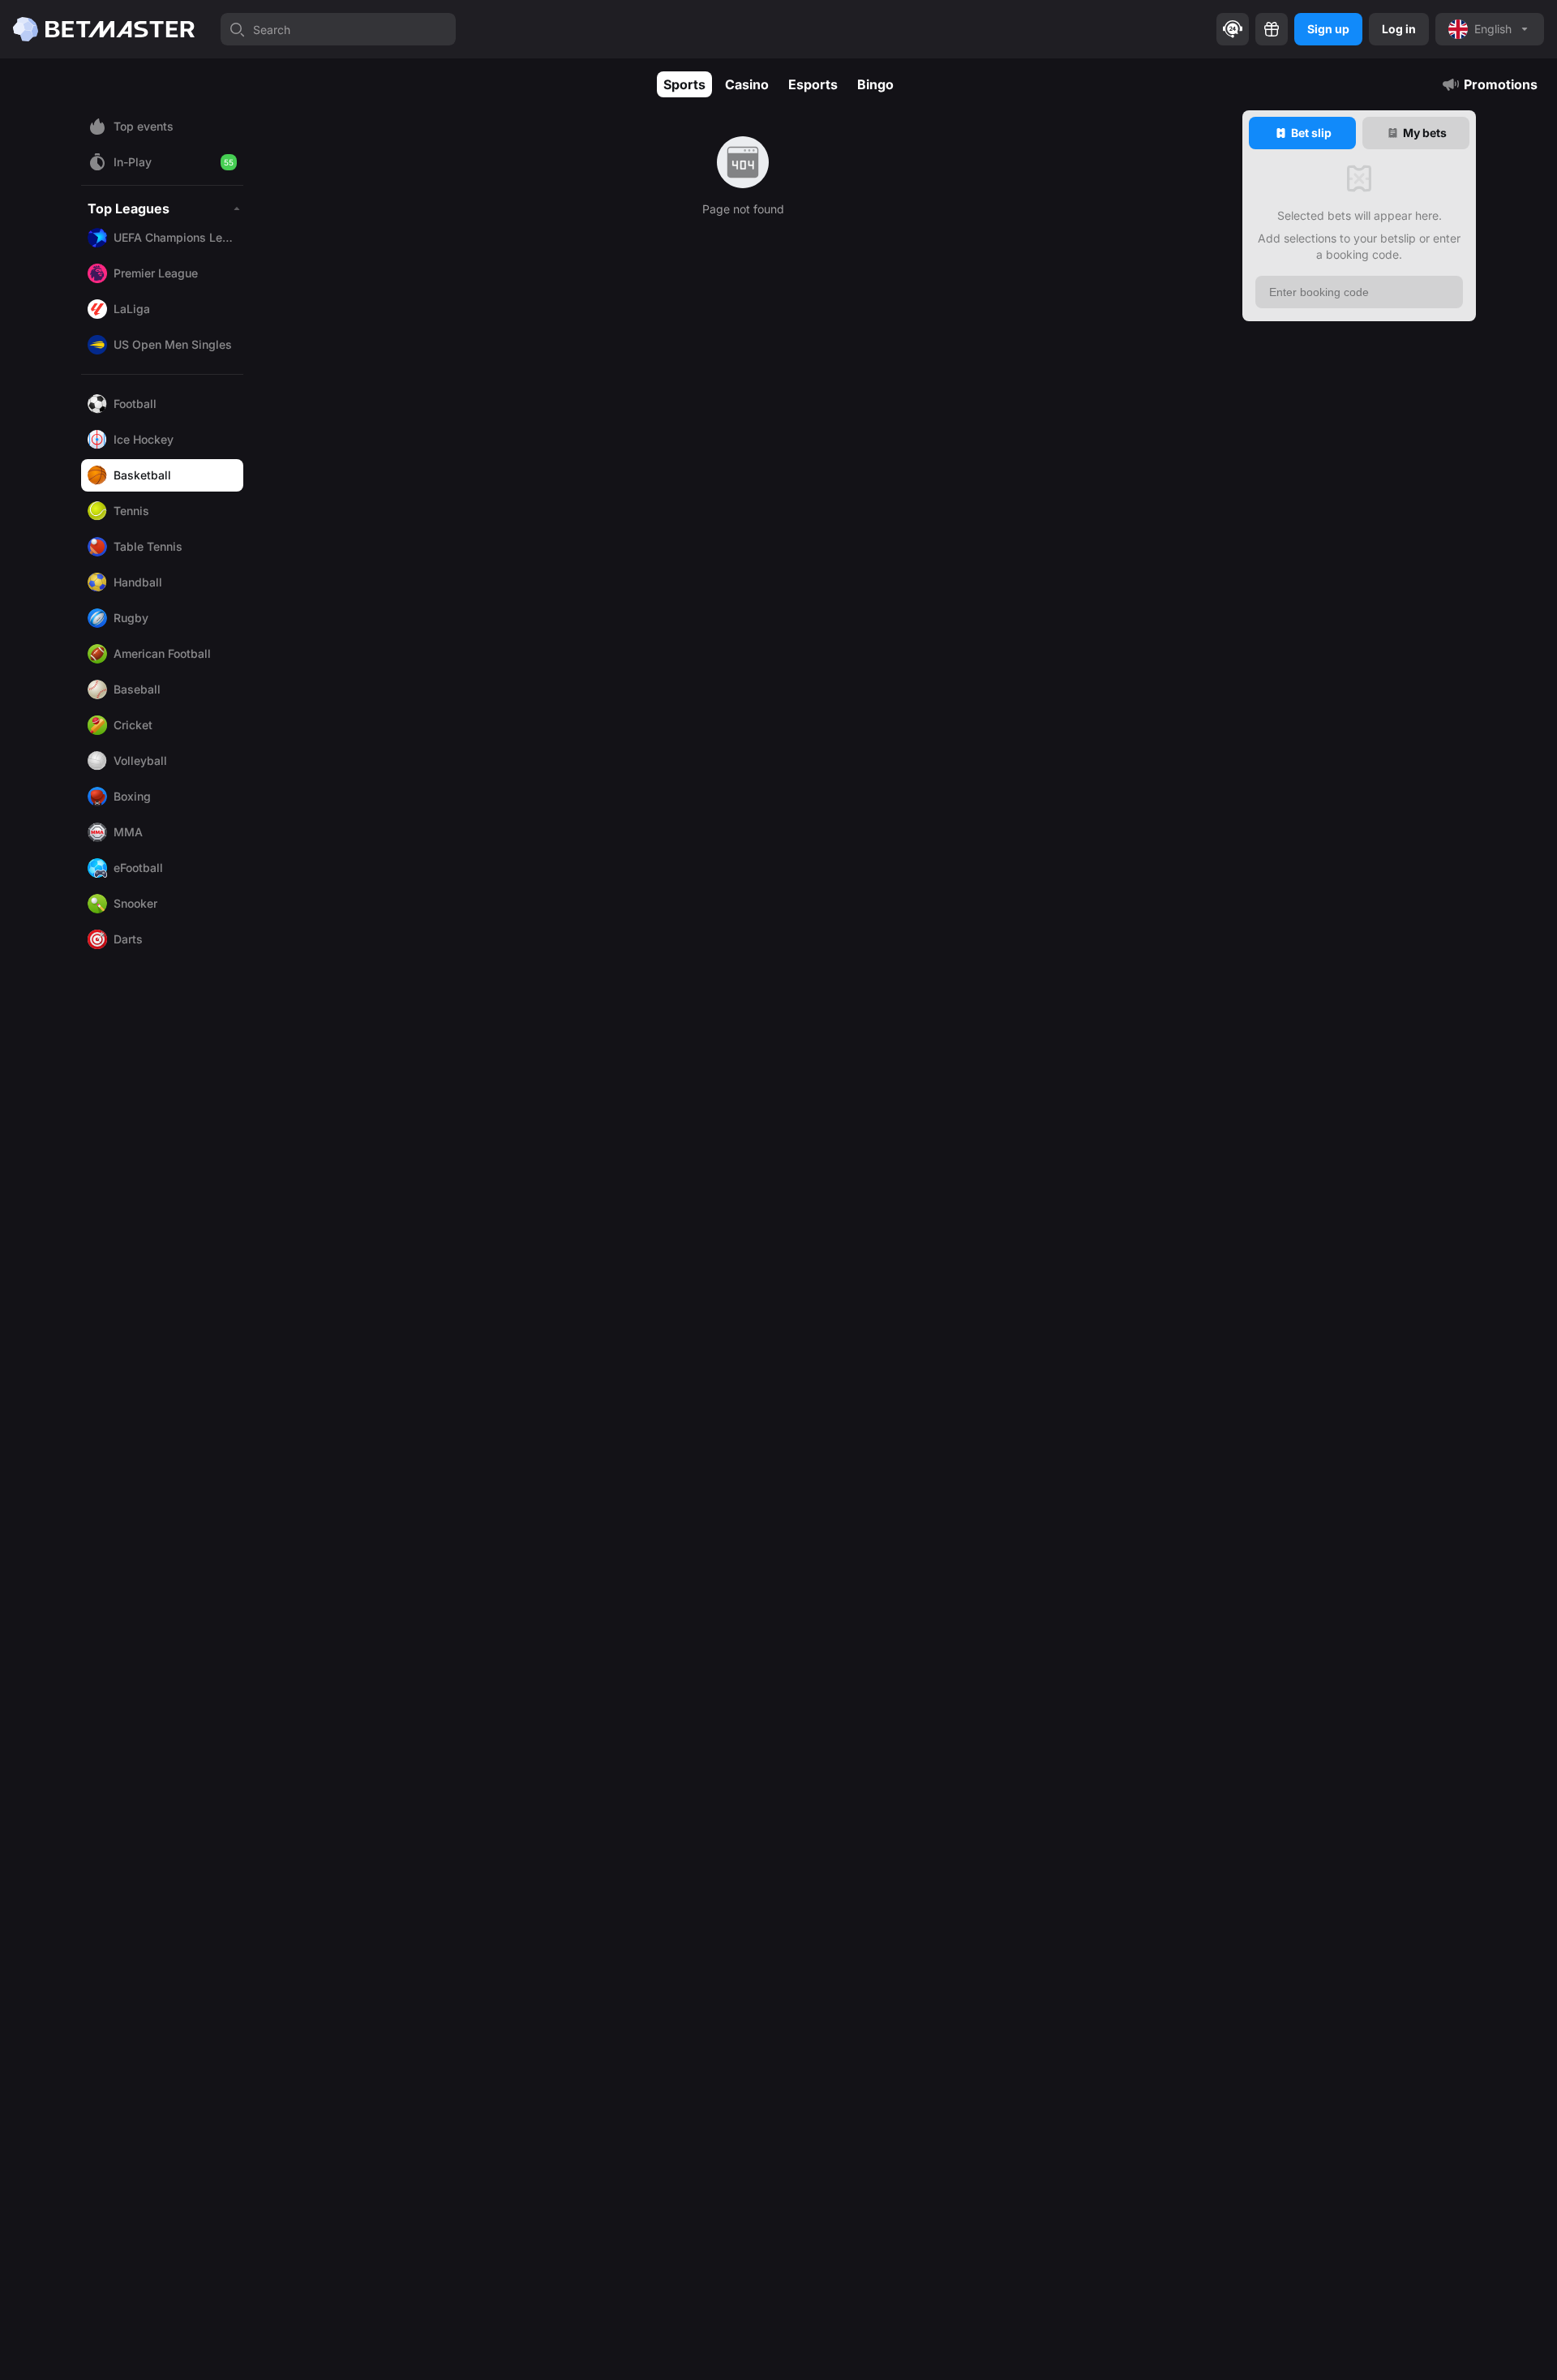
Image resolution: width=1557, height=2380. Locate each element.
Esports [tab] (813, 84)
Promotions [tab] (1501, 84)
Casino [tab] (747, 84)
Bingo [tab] (875, 84)
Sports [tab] (684, 84)
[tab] (1302, 133)
